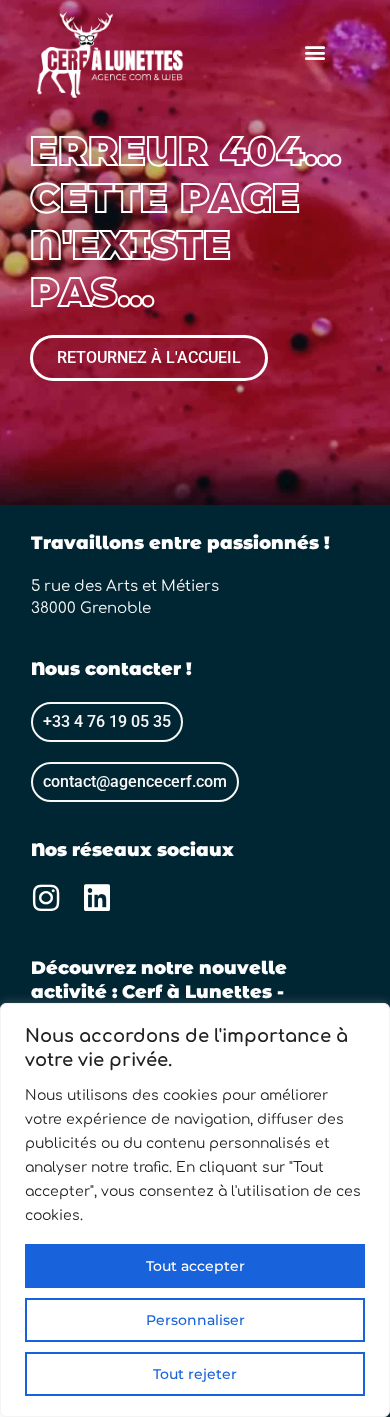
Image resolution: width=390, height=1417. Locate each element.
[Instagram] (46, 898)
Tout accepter (195, 1266)
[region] (195, 1210)
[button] (314, 51)
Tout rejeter (195, 1374)
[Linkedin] (97, 898)
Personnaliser (195, 1320)
